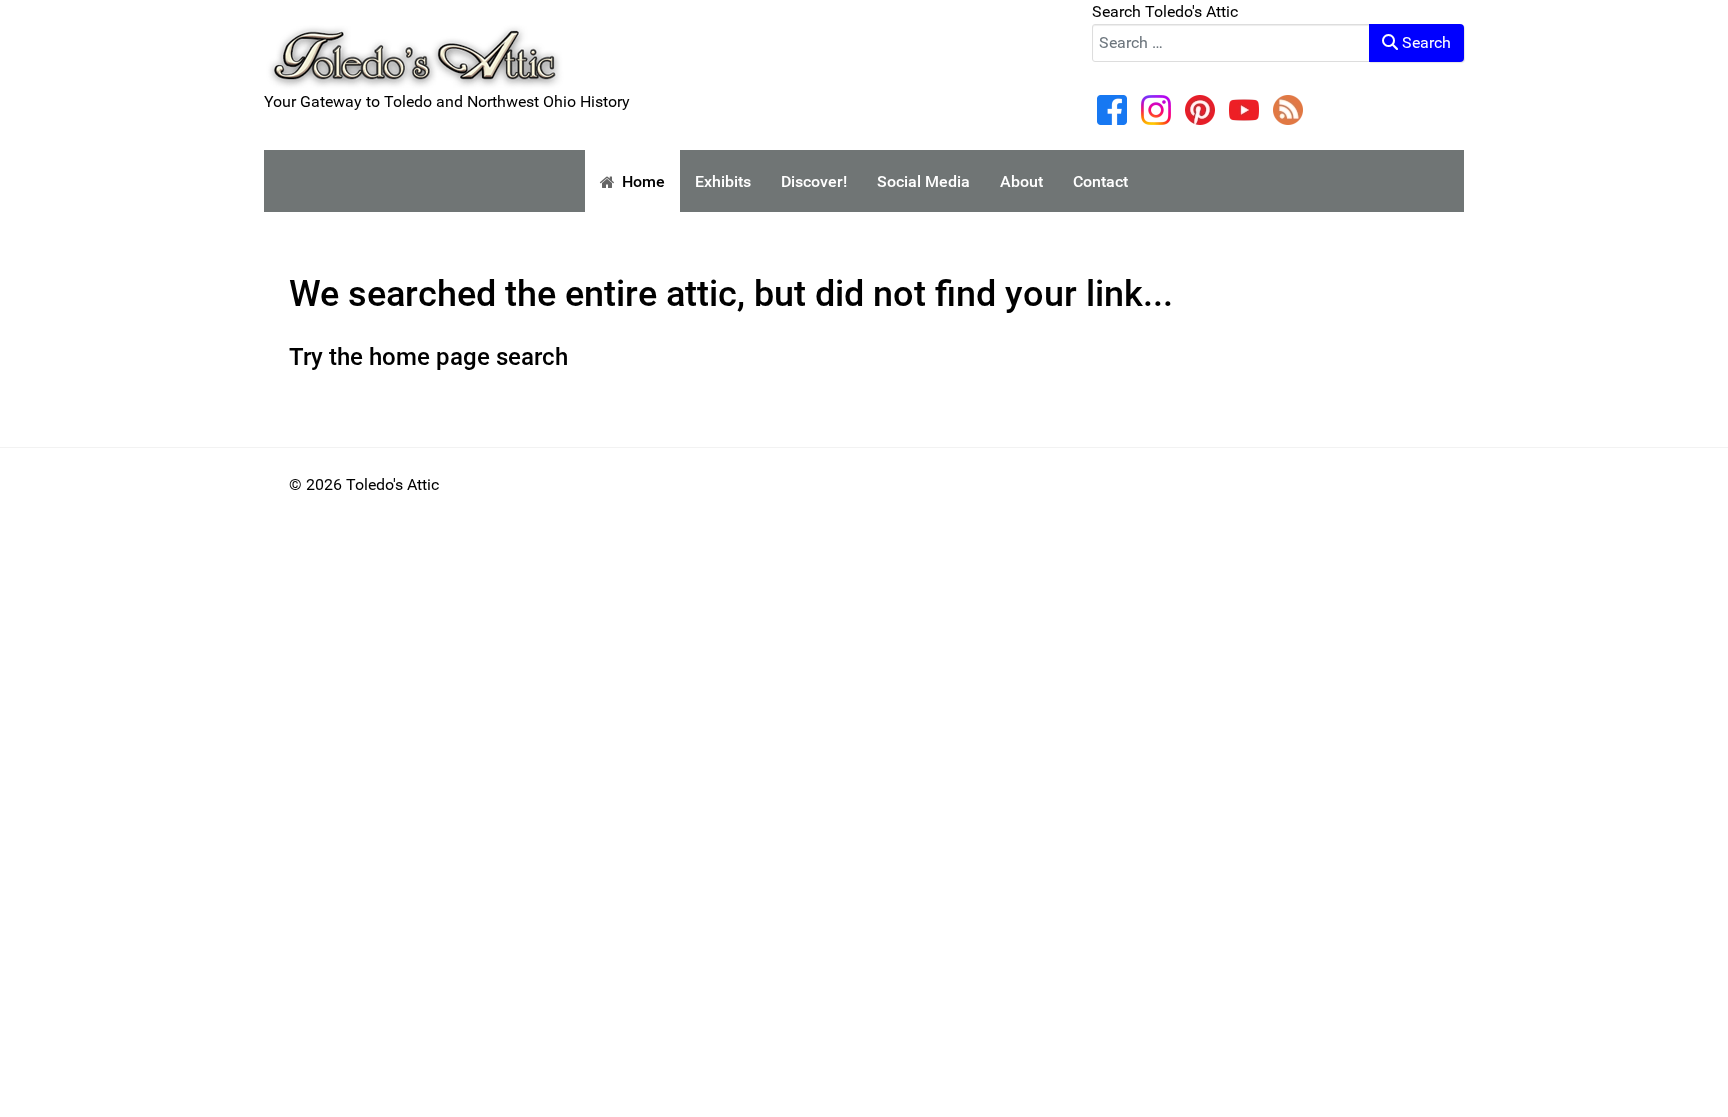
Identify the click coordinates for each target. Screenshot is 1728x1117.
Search (1424, 42)
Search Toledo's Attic (1165, 11)
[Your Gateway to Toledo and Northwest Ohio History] (414, 43)
